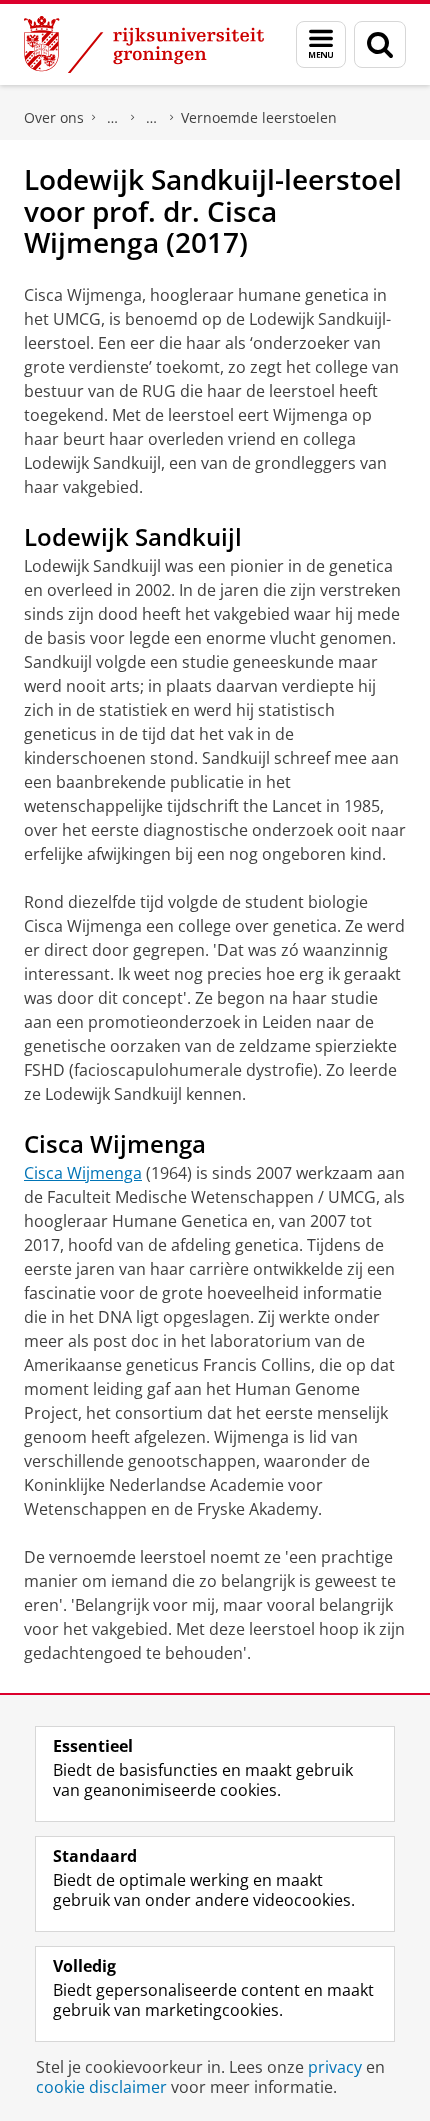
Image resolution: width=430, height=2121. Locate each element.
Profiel (113, 118)
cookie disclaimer (101, 2087)
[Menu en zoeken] (321, 44)
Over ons (54, 117)
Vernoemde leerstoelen (259, 117)
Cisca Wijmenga (83, 1173)
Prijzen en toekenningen (152, 118)
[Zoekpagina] (380, 44)
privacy (335, 2067)
